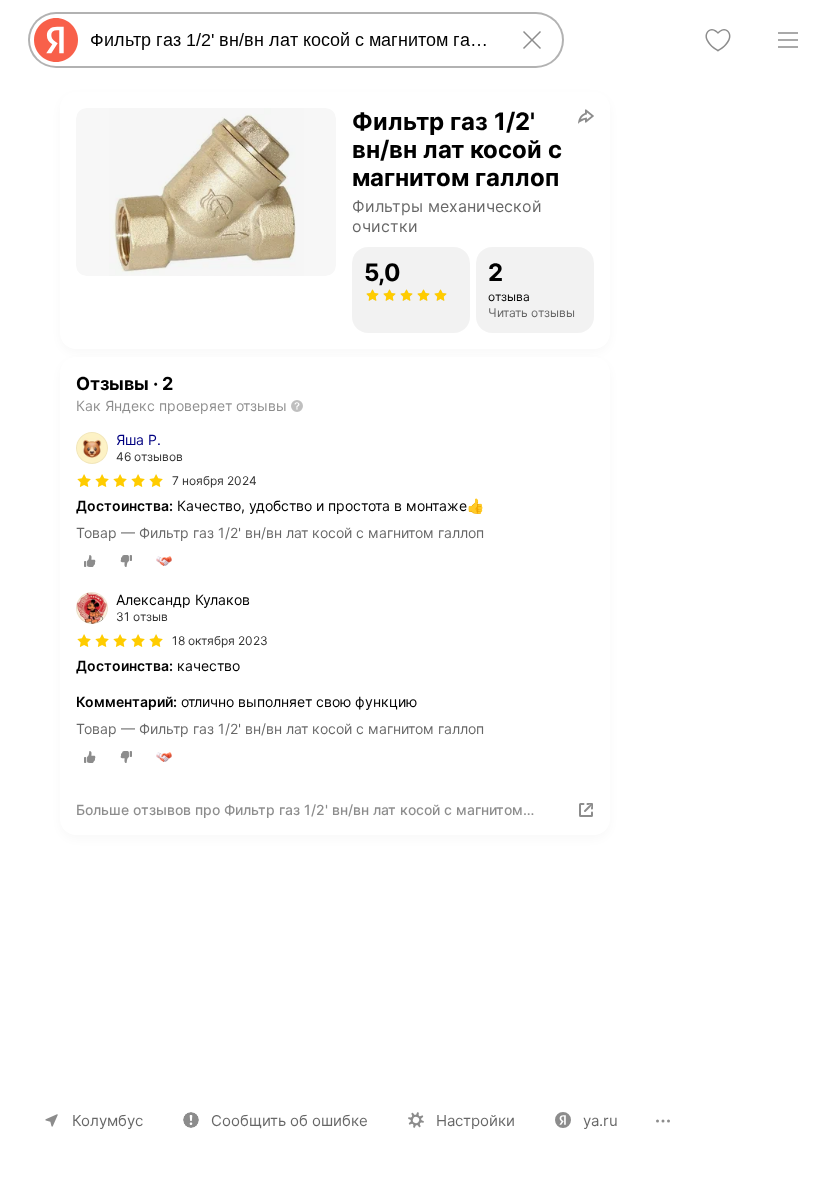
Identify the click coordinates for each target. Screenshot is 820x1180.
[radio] (90, 561)
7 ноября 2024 (214, 480)
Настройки (475, 1120)
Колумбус (107, 1120)
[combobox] (292, 40)
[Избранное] (718, 40)
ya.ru (600, 1120)
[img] (120, 481)
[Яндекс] (56, 40)
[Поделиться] (586, 116)
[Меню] (788, 40)
